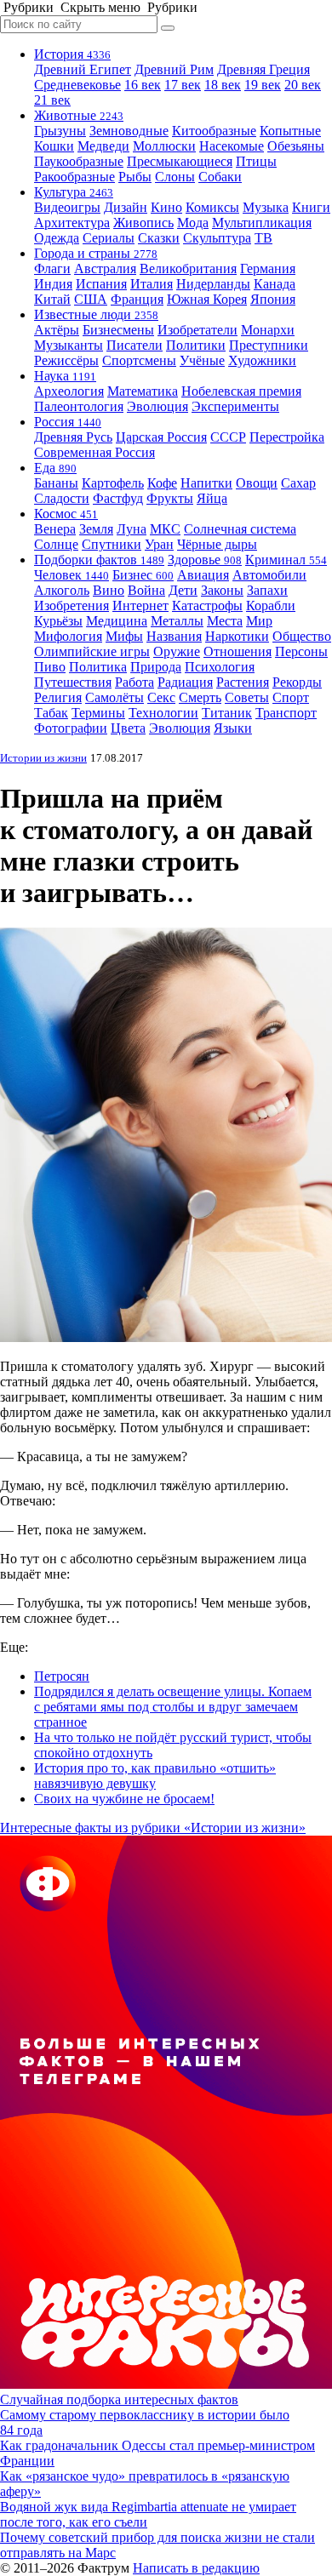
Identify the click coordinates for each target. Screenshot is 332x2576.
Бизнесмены (118, 330)
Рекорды (297, 682)
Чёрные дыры (217, 544)
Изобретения (72, 605)
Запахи (267, 590)
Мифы (124, 636)
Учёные (202, 360)
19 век (263, 85)
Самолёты (114, 697)
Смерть (200, 697)
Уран (159, 544)
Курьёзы (58, 621)
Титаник (227, 713)
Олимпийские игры (92, 651)
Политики (196, 345)
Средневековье (77, 85)
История (72, 54)
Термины (98, 713)
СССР (228, 437)
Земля (96, 529)
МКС (165, 529)
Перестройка (287, 437)
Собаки (220, 177)
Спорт (291, 697)
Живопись (143, 223)
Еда (55, 468)
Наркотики (237, 636)
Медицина (117, 621)
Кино (166, 207)
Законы (222, 590)
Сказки (159, 238)
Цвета (128, 728)
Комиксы (212, 207)
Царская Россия (161, 437)
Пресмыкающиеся (180, 161)
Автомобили (269, 575)
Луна (132, 529)
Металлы (177, 621)
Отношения (238, 651)
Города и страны (96, 253)
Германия (268, 268)
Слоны (175, 177)
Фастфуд (118, 498)
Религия (58, 697)
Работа (135, 682)
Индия (53, 284)
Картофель (113, 483)
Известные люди (96, 314)
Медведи (103, 146)
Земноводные (129, 131)
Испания (101, 284)
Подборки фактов (99, 560)
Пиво (50, 667)
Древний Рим (174, 69)
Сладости (62, 498)
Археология (69, 391)
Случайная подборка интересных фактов (119, 2399)
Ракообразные (74, 177)
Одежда (57, 238)
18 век (223, 85)
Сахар (298, 483)
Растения (243, 682)
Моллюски (164, 146)
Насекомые (232, 146)
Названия (174, 636)
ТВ (263, 238)
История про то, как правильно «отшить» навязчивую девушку (155, 1776)
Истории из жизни (43, 758)
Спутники (112, 544)
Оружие (177, 651)
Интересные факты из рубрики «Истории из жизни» (153, 1828)
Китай (52, 299)
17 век (183, 85)
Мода (193, 223)
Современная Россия (94, 452)
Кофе (162, 483)
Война (146, 590)
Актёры (57, 330)
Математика (143, 391)
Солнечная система (240, 529)
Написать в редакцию (196, 2568)
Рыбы (135, 177)
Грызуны (60, 131)
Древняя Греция (263, 69)
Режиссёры (66, 360)
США (91, 299)
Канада (275, 284)
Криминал (286, 560)
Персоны (301, 651)
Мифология (68, 636)
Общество (302, 636)
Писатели (135, 345)
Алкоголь (62, 590)
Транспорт (286, 713)
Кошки (54, 146)
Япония (273, 299)
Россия (68, 422)
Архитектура (72, 223)
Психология (220, 667)
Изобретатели (197, 330)
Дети (183, 590)
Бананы (56, 483)
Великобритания (188, 268)
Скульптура (217, 238)
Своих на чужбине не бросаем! (124, 1799)
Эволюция (157, 406)
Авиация (203, 575)
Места (225, 621)
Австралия (105, 268)
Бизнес (143, 575)
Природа (156, 667)
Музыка (266, 207)
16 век (143, 85)
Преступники (269, 345)
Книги (311, 207)
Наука (65, 376)
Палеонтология (79, 406)
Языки (233, 728)
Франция (137, 299)
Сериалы (109, 238)
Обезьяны (296, 146)
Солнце (56, 544)
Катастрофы (207, 605)
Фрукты (170, 498)
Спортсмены (139, 360)
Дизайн (126, 207)
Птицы (256, 161)
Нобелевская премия (241, 391)
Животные (79, 115)
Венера (55, 529)
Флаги (52, 268)
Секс (161, 697)
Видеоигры (67, 207)
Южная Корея (207, 299)
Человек (72, 575)
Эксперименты (235, 406)
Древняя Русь (73, 437)
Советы (247, 697)
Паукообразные (79, 161)
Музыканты (69, 345)
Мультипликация (262, 223)
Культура (74, 192)
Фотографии (71, 728)
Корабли (271, 605)
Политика (98, 667)
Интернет (140, 605)
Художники (262, 360)
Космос (66, 514)
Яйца (212, 498)
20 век (303, 85)
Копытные (290, 131)
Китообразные (214, 131)
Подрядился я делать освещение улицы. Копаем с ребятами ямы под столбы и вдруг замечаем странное (173, 1707)
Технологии (163, 713)
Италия (152, 284)
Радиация (185, 682)
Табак (51, 713)
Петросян (62, 1676)
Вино (109, 590)
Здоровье (205, 560)
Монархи (268, 330)
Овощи (257, 483)
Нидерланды (213, 284)
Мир (259, 621)
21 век (52, 100)
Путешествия (73, 682)
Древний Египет (83, 69)
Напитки (206, 483)
